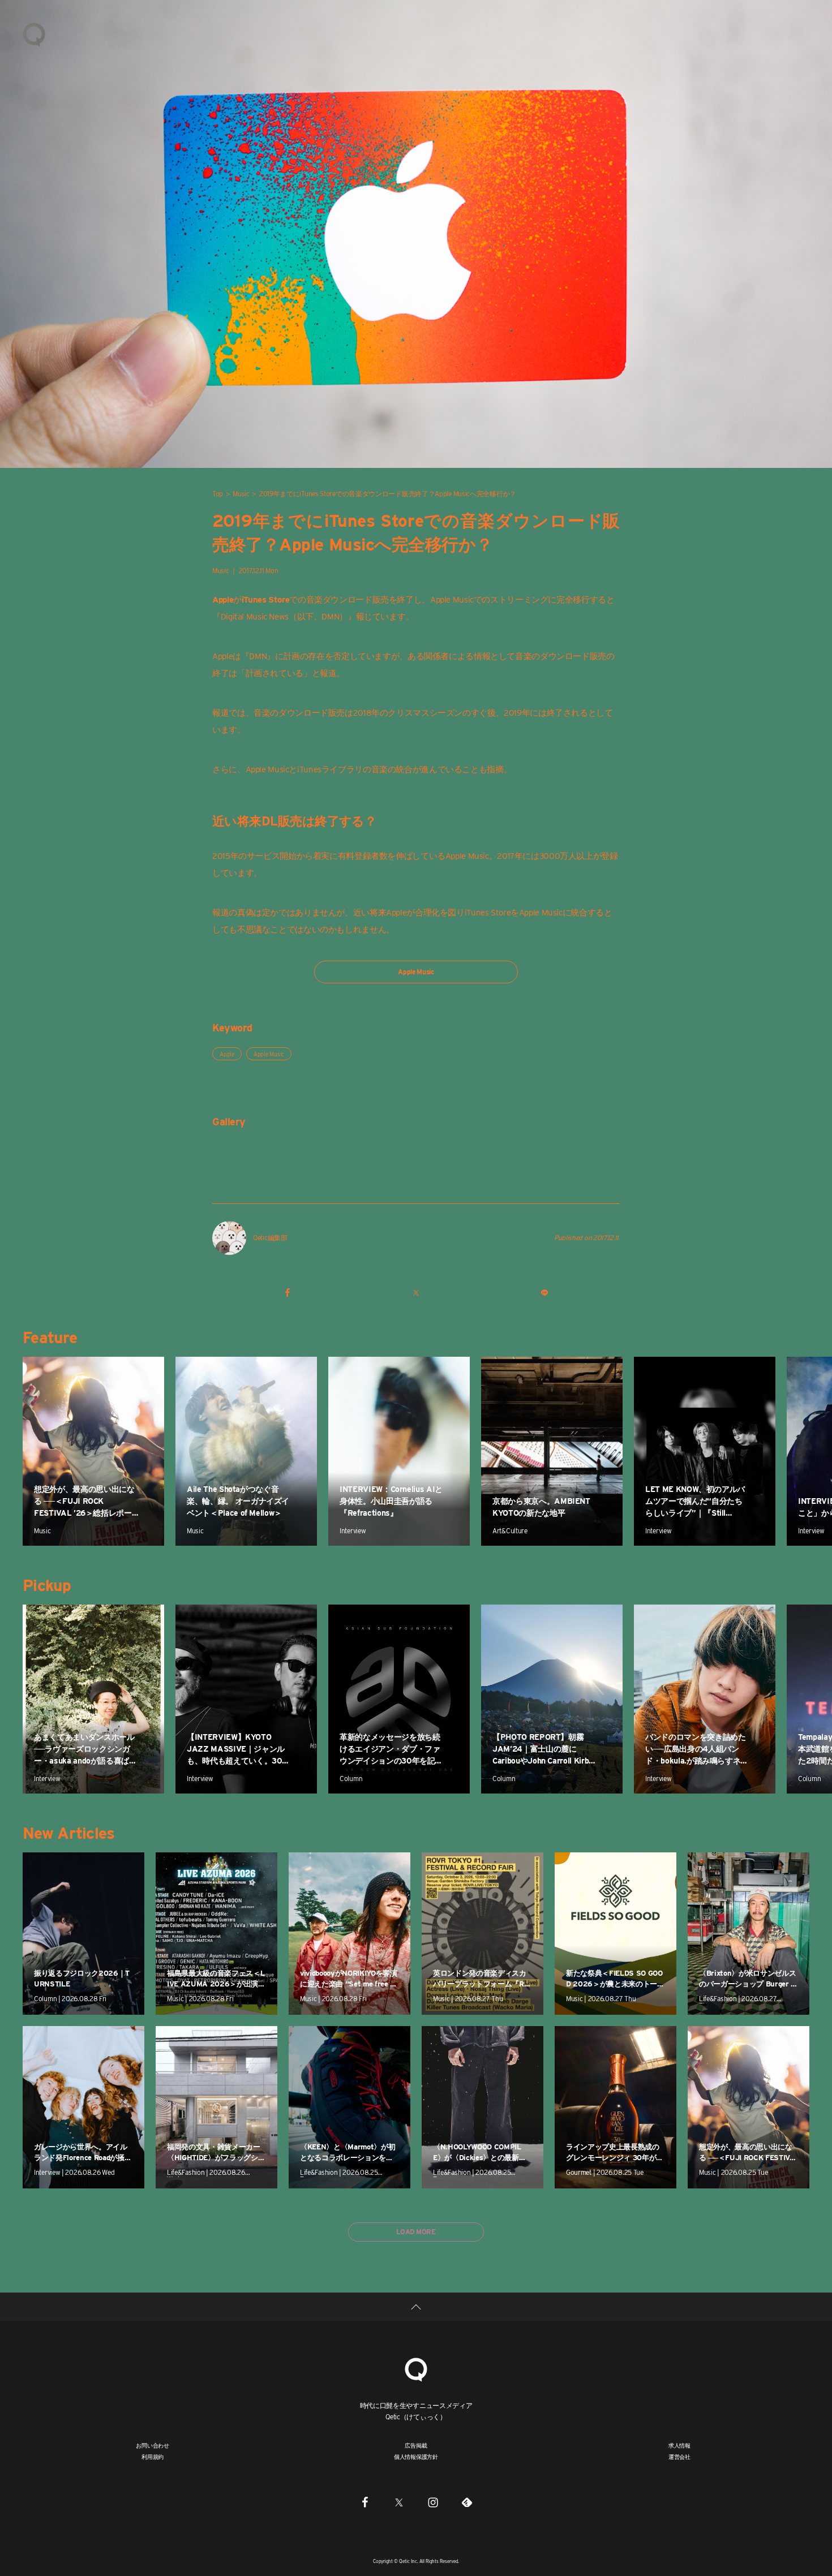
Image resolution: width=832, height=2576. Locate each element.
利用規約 (153, 2457)
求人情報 (679, 2445)
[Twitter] (399, 2502)
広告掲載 (416, 2445)
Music (241, 494)
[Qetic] (34, 34)
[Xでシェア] (416, 1292)
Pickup (47, 1585)
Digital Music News (255, 617)
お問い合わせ (153, 2445)
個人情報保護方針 (416, 2457)
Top (218, 494)
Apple (227, 1054)
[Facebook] (365, 2502)
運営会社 (679, 2457)
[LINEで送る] (544, 1292)
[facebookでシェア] (288, 1292)
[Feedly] (467, 2502)
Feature (50, 1338)
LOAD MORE (416, 2232)
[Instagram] (433, 2502)
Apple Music (452, 600)
